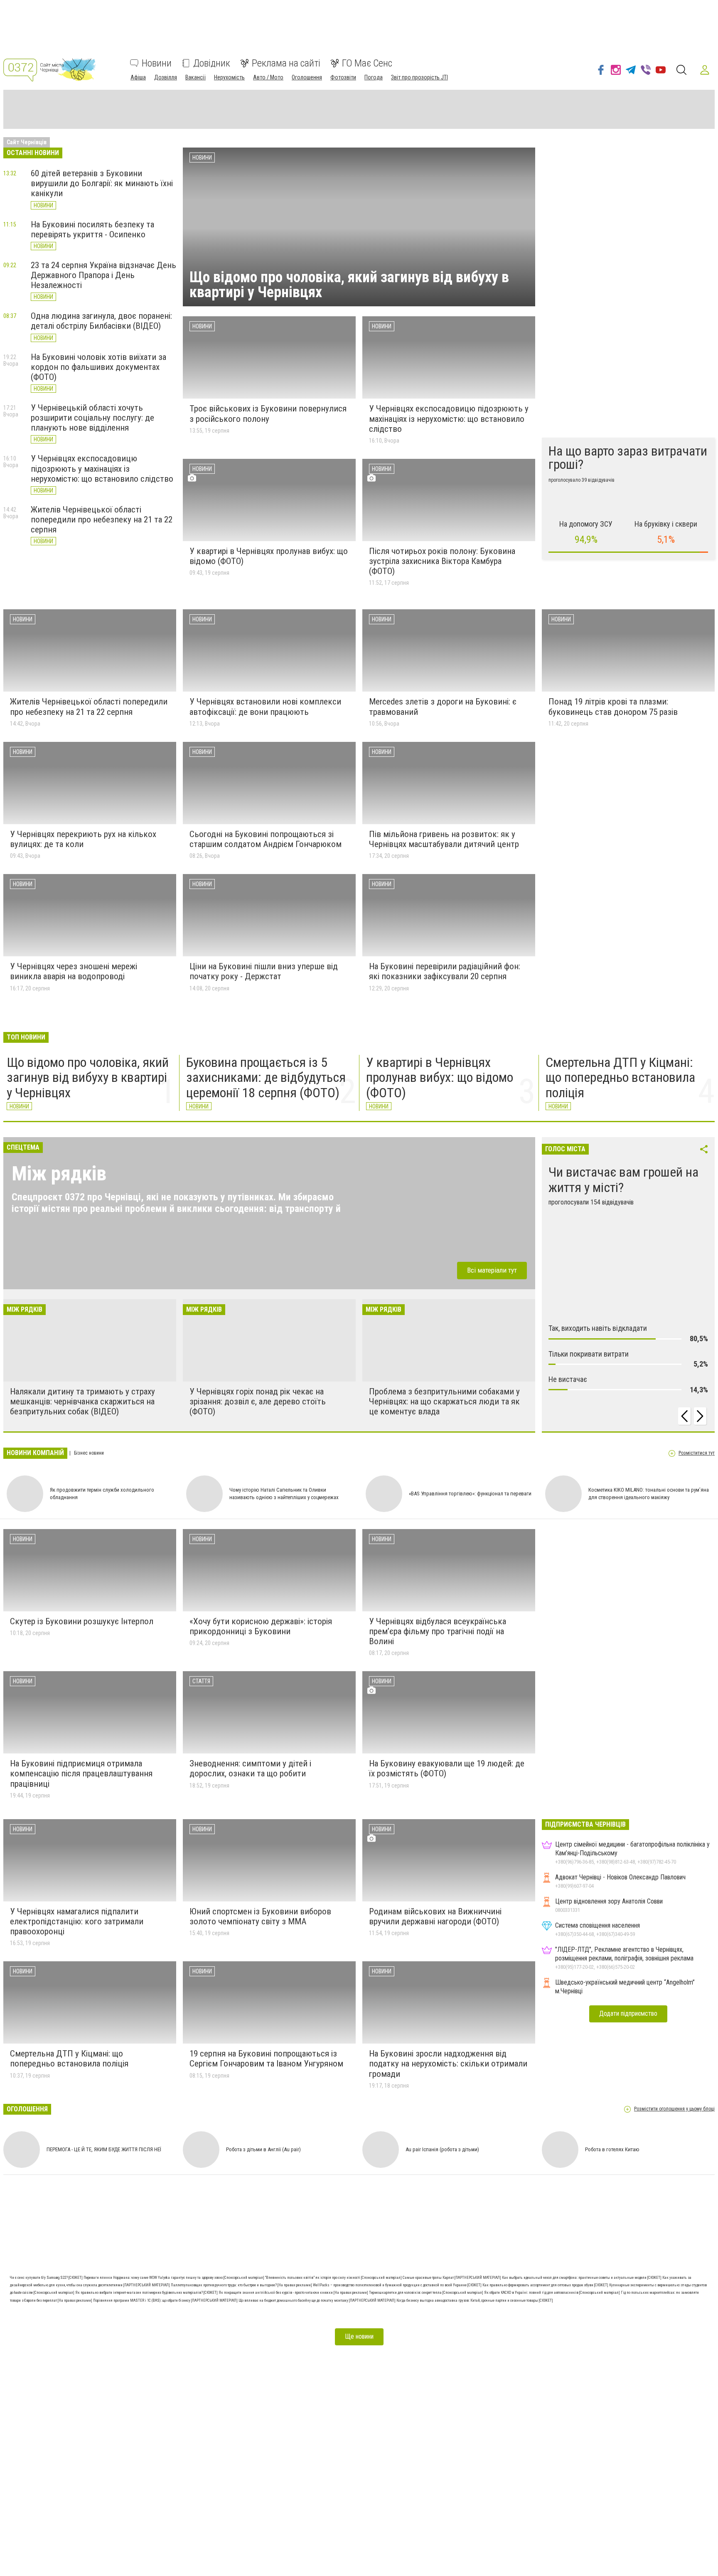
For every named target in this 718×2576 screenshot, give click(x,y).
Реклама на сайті (286, 63)
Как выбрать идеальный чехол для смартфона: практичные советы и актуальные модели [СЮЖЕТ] (582, 2278)
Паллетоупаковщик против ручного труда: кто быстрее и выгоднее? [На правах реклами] (242, 2285)
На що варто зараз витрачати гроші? (628, 458)
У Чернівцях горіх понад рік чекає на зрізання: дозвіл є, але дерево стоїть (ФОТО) (258, 1401)
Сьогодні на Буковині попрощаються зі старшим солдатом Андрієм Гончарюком (266, 839)
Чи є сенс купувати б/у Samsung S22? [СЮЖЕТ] (47, 2278)
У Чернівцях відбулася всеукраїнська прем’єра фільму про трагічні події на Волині (438, 1631)
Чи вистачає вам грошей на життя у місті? (623, 1180)
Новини (157, 63)
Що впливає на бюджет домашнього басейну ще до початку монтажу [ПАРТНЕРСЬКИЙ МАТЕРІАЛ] (317, 2300)
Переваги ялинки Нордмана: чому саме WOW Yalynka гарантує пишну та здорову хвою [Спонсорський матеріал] (174, 2278)
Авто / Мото (268, 77)
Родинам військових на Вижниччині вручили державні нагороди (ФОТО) (435, 1916)
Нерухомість (229, 77)
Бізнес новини (88, 1453)
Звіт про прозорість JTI (419, 77)
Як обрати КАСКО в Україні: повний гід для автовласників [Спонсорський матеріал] (552, 2293)
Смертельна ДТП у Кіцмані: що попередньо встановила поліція (620, 1078)
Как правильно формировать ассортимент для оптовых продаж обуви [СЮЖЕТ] (546, 2285)
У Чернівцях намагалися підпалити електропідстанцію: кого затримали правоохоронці (77, 1921)
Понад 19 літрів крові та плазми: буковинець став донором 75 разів (613, 707)
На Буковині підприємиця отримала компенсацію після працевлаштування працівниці (81, 1773)
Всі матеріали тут (492, 1270)
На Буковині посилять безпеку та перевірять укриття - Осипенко (92, 229)
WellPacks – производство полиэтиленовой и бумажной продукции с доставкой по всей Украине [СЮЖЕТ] (398, 2285)
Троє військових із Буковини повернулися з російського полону (268, 414)
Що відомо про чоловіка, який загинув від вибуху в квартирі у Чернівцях (349, 285)
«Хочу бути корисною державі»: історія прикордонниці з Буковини (261, 1626)
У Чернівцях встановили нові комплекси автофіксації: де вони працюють (265, 707)
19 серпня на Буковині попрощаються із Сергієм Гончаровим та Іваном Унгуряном (266, 2059)
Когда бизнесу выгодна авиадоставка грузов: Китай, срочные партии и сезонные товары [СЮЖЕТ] (475, 2300)
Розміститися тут (697, 1453)
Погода (374, 77)
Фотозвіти (343, 77)
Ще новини (359, 2336)
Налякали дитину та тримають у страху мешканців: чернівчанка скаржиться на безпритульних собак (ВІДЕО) (82, 1401)
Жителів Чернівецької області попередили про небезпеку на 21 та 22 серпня (102, 520)
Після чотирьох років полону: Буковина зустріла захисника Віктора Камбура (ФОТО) (442, 561)
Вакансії (195, 77)
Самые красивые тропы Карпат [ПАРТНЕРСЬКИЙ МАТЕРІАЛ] (452, 2278)
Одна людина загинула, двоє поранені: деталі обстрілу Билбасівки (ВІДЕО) (101, 321)
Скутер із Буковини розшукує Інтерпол (82, 1621)
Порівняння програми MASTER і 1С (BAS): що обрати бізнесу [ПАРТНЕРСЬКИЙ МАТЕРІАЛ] (166, 2300)
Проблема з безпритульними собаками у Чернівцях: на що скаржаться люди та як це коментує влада (444, 1401)
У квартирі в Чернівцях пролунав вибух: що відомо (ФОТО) (440, 1078)
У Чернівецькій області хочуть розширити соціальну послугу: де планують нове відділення (92, 418)
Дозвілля (166, 77)
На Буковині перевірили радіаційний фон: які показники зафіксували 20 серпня (445, 971)
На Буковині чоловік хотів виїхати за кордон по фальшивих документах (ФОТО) (98, 367)
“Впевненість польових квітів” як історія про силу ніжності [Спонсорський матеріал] (334, 2278)
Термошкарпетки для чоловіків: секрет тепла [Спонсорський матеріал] (427, 2293)
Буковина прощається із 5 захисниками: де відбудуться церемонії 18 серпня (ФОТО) (266, 1078)
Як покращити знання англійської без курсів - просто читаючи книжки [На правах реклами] (294, 2293)
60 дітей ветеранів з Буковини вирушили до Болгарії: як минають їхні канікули (102, 183)
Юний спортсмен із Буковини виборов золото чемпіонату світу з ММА (260, 1916)
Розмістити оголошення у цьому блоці (674, 2109)
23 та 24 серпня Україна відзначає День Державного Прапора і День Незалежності (103, 275)
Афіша (138, 77)
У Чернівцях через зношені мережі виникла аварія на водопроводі (74, 971)
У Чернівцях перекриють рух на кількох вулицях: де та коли (83, 839)
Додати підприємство (628, 2013)
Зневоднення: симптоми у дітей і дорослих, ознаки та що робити (250, 1768)
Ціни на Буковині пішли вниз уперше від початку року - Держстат (264, 971)
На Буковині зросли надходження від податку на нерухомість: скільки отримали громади (448, 2064)
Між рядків (59, 1173)
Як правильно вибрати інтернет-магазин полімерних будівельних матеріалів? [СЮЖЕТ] (147, 2293)
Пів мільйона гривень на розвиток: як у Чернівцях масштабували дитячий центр (444, 839)
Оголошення (307, 77)
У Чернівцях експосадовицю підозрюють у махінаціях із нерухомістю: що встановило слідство (102, 468)
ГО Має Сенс (367, 63)
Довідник (212, 63)
